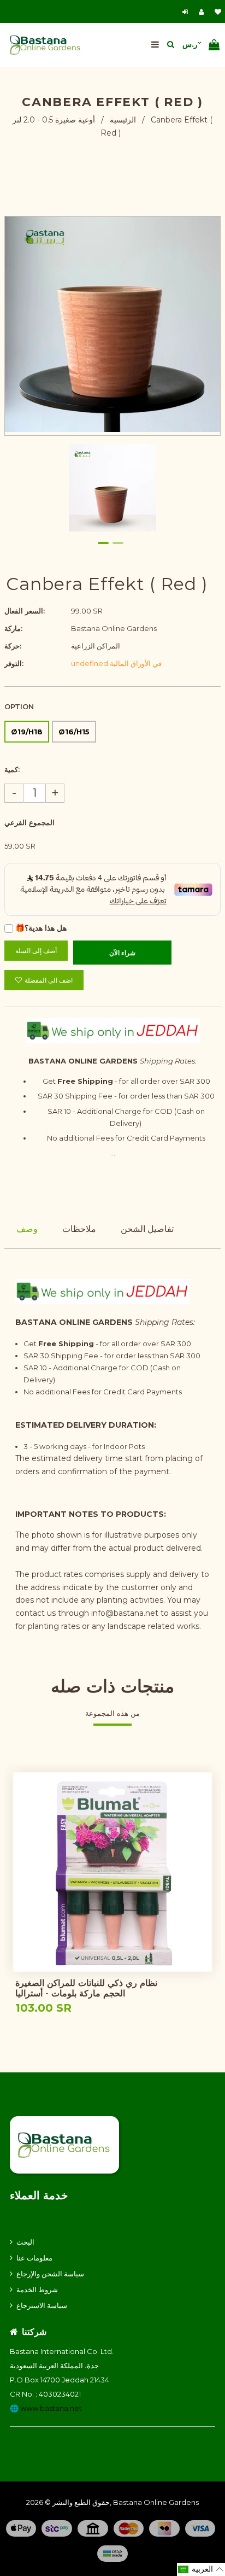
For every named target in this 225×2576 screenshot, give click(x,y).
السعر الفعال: (25, 611)
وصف (27, 1229)
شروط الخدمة (37, 2289)
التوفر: (14, 663)
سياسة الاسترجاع (42, 2305)
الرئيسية (123, 120)
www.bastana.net (51, 2408)
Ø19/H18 (27, 732)
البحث (25, 2242)
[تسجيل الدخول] (186, 12)
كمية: (12, 769)
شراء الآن (122, 953)
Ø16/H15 (74, 732)
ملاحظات (79, 1229)
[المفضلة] (218, 12)
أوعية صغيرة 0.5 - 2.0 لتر (54, 120)
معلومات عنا (34, 2258)
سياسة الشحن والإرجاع (50, 2274)
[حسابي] (204, 12)
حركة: (13, 646)
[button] (201, 2569)
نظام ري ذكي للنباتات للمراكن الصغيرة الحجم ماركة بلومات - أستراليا (86, 1988)
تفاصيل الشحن (147, 1229)
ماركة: (13, 628)
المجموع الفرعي (29, 822)
